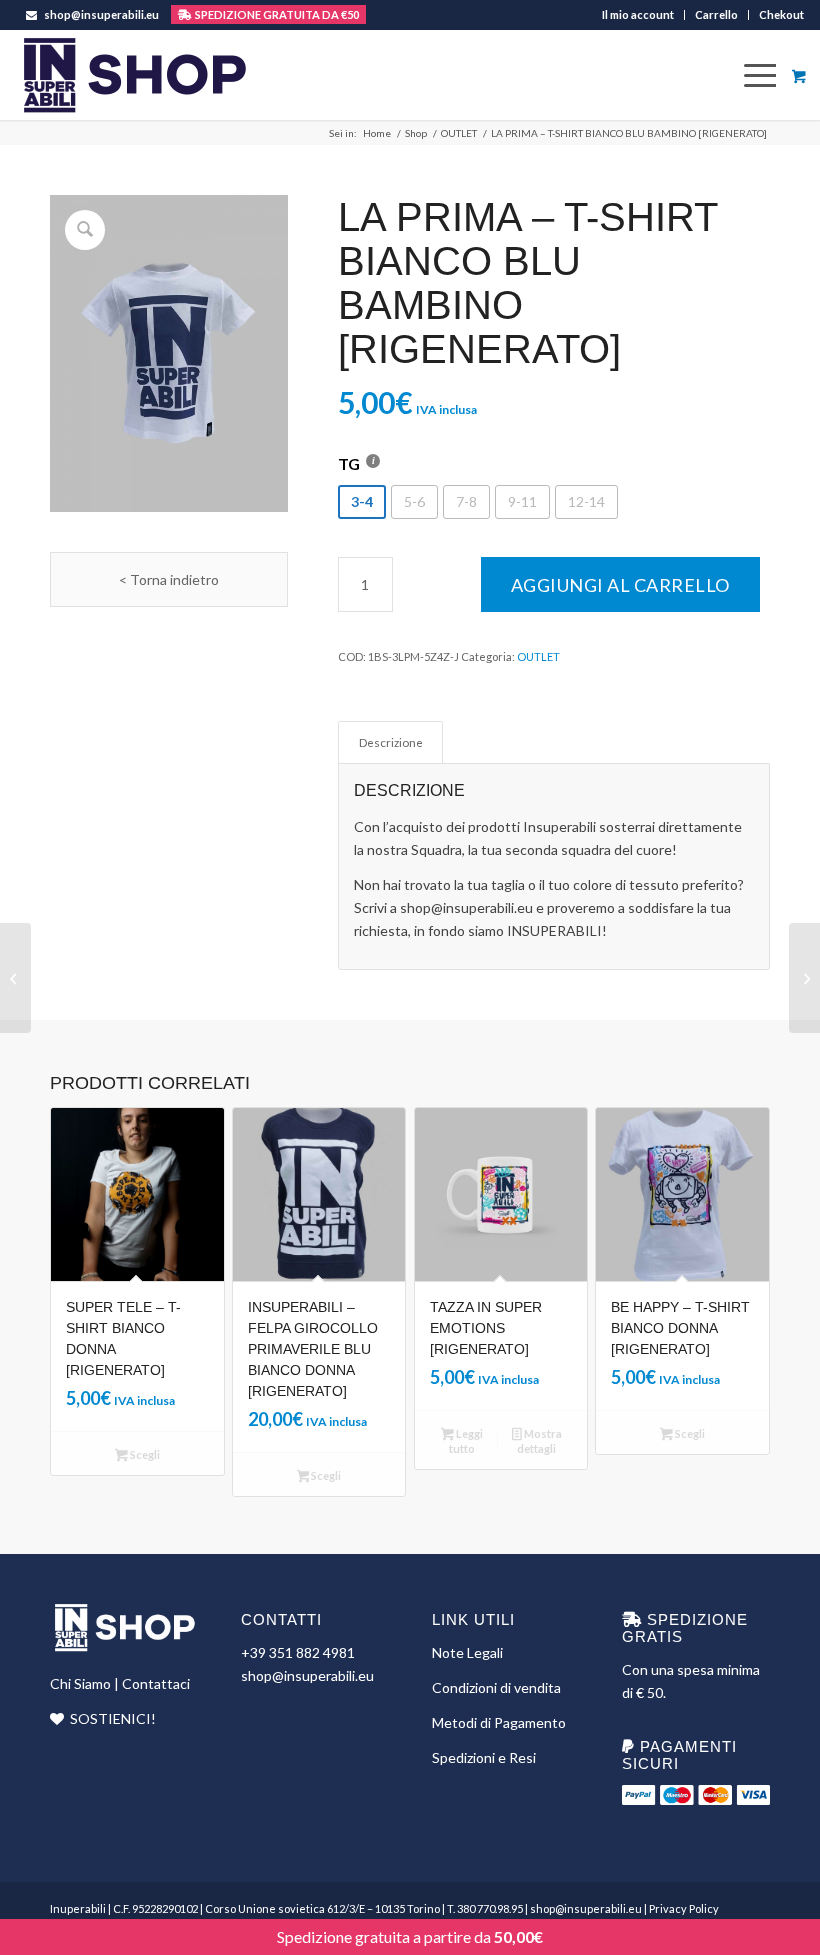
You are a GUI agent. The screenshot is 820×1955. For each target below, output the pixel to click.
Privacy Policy (684, 1908)
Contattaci (156, 1683)
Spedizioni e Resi (484, 1757)
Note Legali (467, 1652)
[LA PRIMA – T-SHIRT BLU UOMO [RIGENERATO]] (15, 978)
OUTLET (538, 656)
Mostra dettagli (539, 1441)
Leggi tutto (466, 1441)
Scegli (144, 1454)
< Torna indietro (169, 579)
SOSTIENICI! (113, 1718)
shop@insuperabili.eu (101, 14)
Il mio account (638, 14)
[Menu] (751, 75)
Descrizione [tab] (391, 742)
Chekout (781, 14)
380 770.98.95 (490, 1908)
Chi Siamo (80, 1683)
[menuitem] (638, 15)
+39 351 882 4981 (298, 1652)
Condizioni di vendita (496, 1687)
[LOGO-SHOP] (133, 75)
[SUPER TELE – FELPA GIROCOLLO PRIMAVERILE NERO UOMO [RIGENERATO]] (804, 978)
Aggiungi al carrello (620, 585)
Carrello (716, 14)
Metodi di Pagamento (499, 1722)
